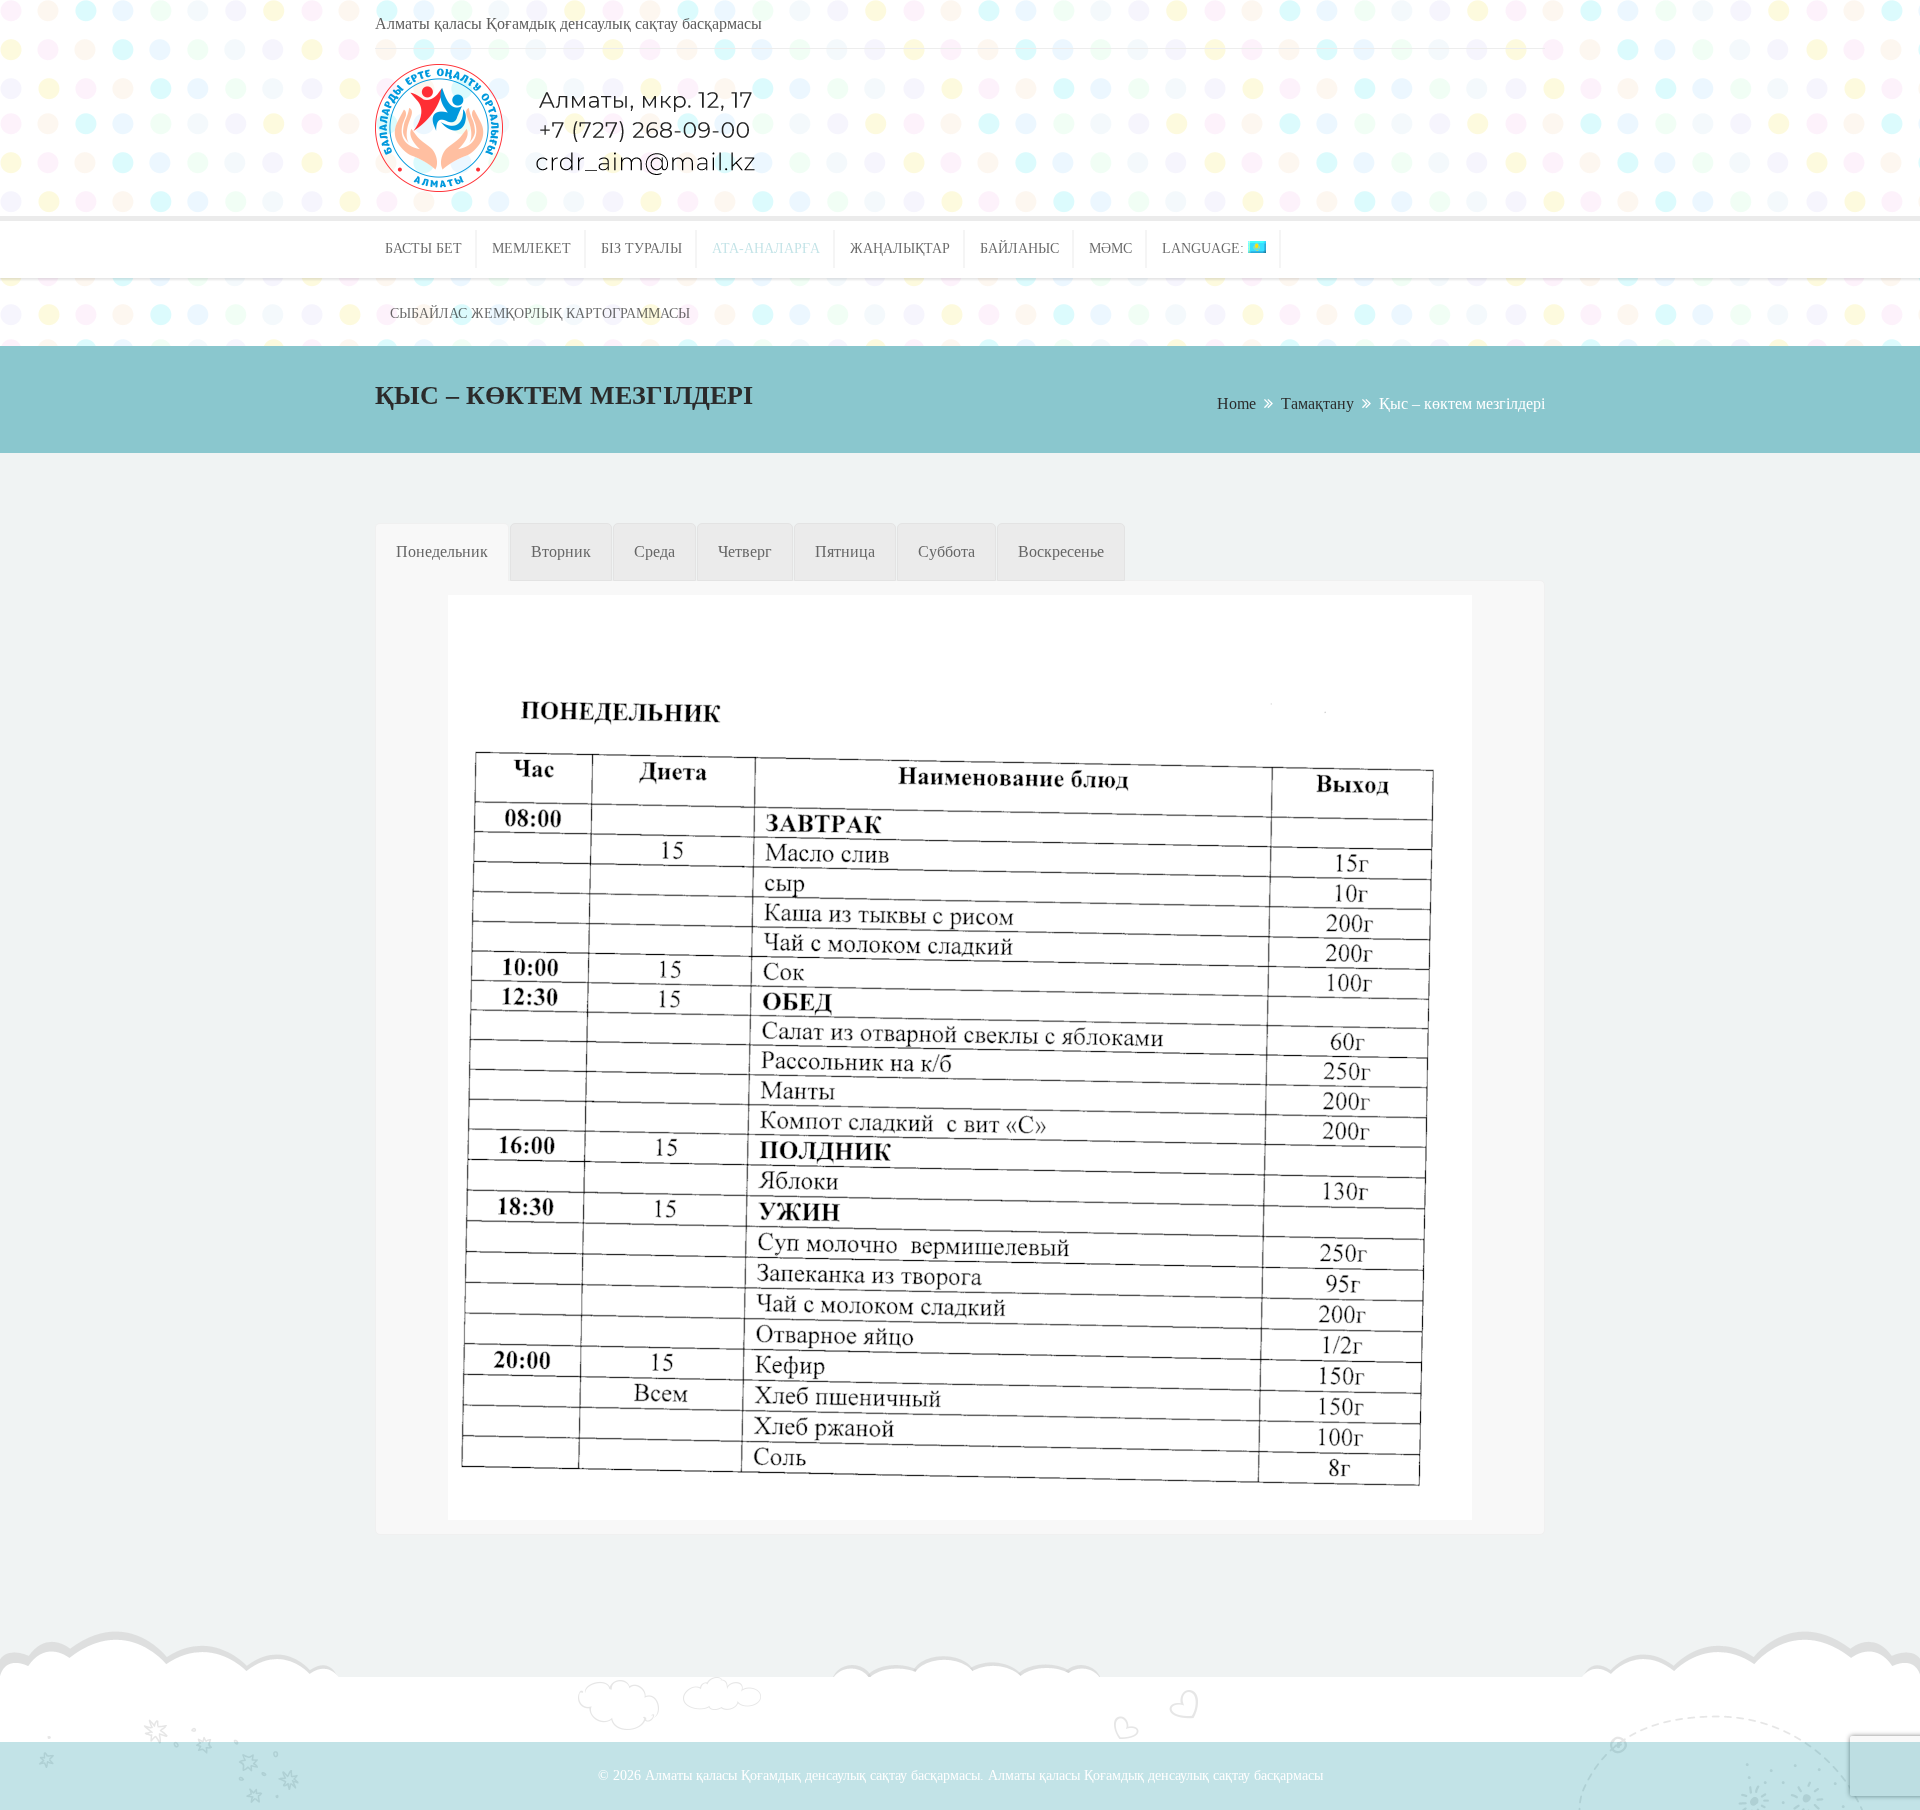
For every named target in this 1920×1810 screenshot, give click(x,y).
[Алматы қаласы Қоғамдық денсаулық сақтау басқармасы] (625, 186)
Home (1236, 403)
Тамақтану (1317, 403)
